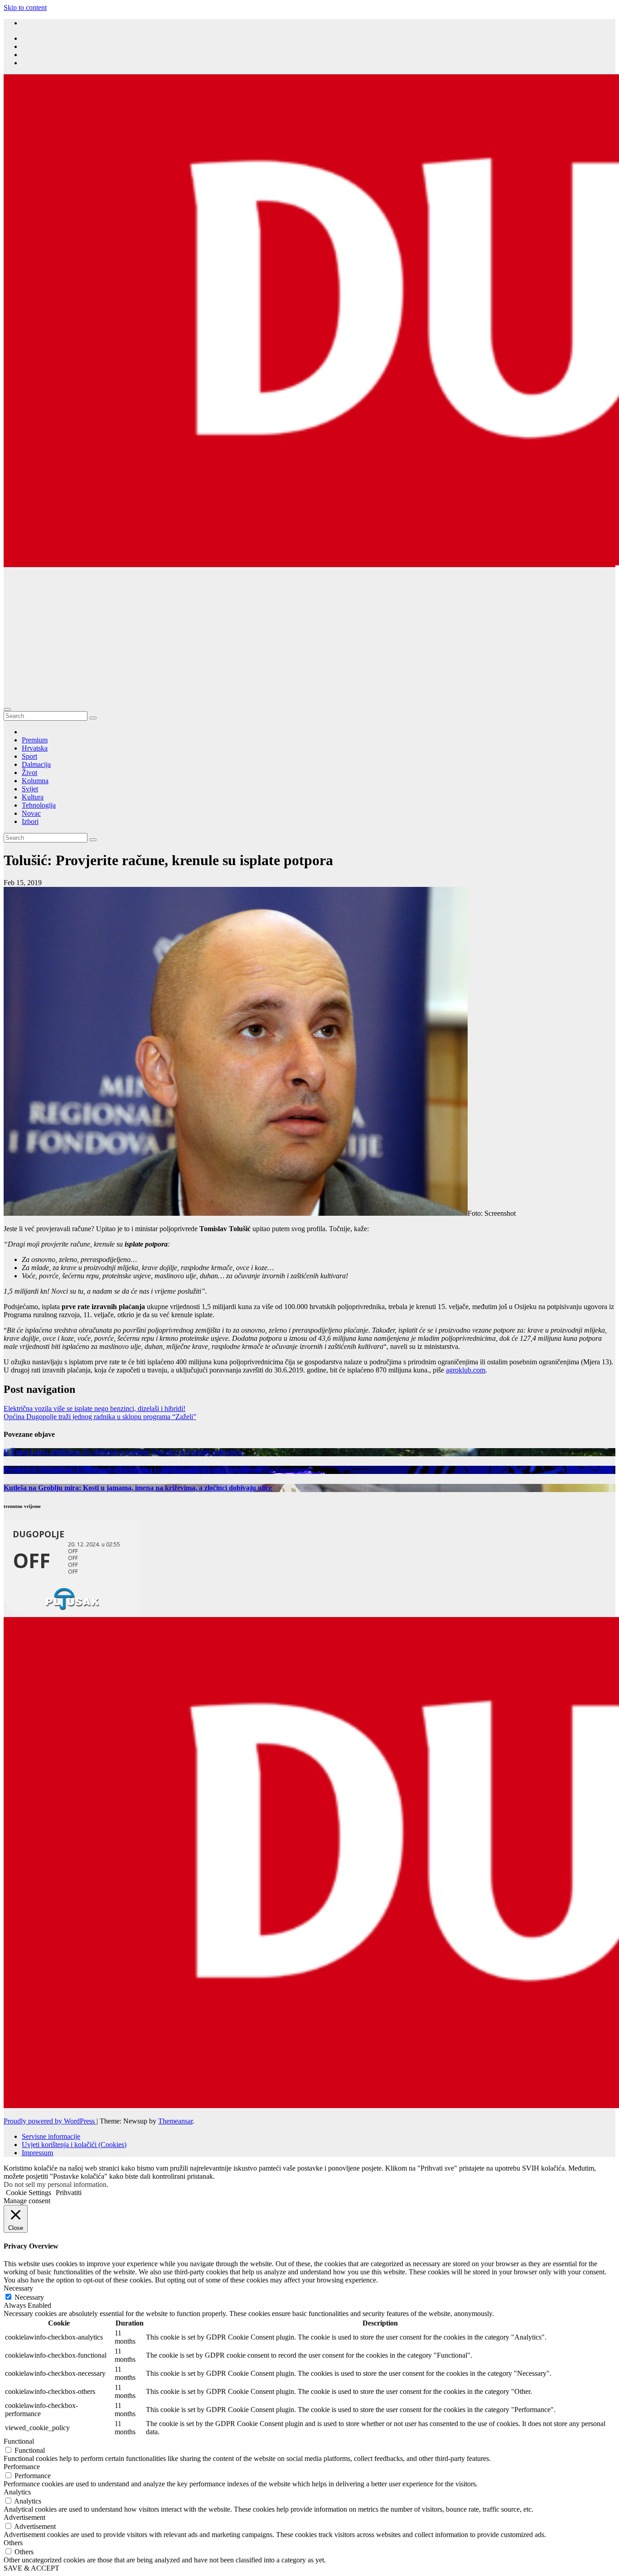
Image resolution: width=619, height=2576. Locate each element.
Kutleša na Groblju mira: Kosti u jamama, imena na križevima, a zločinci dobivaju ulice (138, 1488)
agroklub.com (466, 1370)
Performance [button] (22, 2467)
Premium (35, 740)
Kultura (33, 797)
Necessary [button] (18, 2288)
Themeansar (175, 2121)
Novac (31, 813)
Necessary (29, 2297)
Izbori (30, 821)
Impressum (37, 2153)
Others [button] (13, 2543)
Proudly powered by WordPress (50, 2121)
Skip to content (25, 7)
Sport (29, 756)
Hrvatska (35, 748)
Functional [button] (19, 2441)
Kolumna (35, 781)
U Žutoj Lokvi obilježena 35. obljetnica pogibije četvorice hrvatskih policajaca (124, 1452)
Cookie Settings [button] (29, 2193)
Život (29, 773)
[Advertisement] (309, 635)
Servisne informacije (51, 2136)
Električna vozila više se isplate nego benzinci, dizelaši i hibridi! (94, 1408)
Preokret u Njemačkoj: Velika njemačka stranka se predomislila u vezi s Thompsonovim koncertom (156, 1470)
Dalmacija (36, 764)
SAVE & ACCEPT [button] (31, 2568)
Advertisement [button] (24, 2517)
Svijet (30, 789)
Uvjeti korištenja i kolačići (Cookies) (74, 2145)
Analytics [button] (17, 2492)
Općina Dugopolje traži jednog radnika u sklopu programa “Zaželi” (100, 1417)
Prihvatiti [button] (69, 2193)
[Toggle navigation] (7, 709)
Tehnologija (39, 805)
